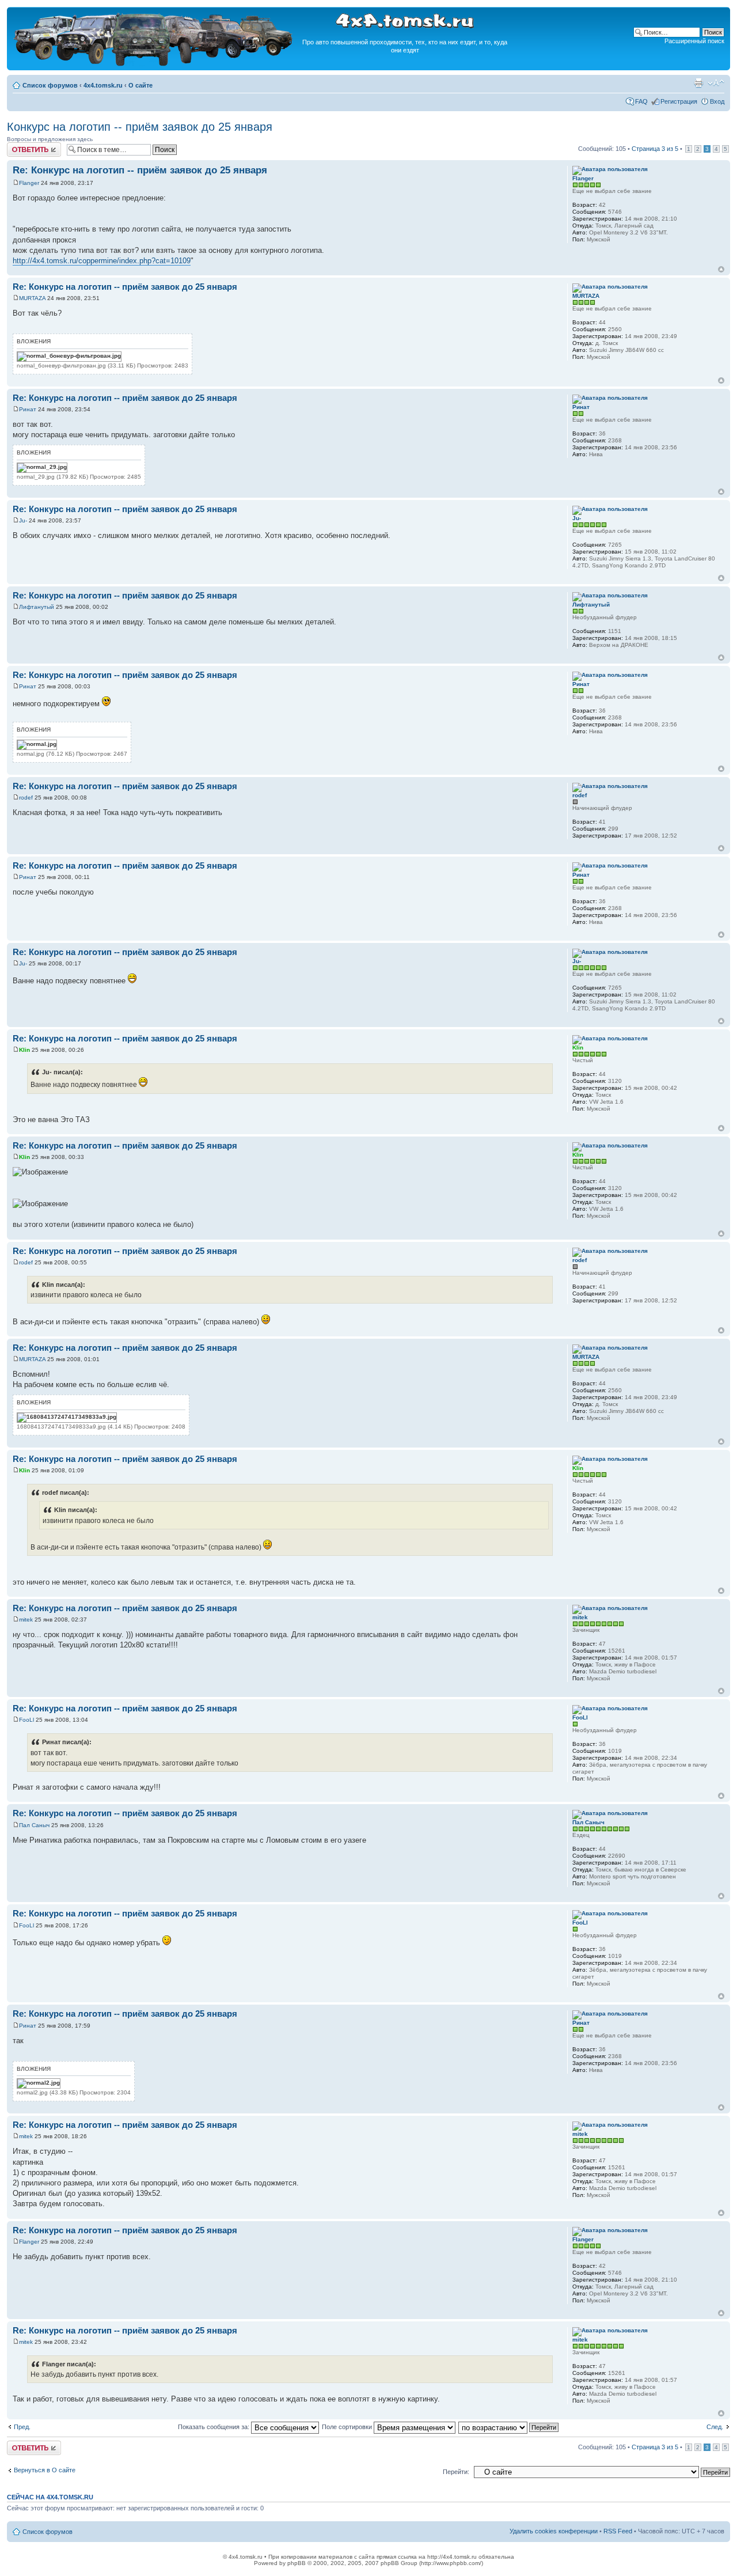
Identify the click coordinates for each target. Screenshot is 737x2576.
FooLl (26, 1720)
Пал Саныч (34, 1825)
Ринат (28, 409)
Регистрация (679, 101)
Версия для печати (698, 83)
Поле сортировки (348, 2427)
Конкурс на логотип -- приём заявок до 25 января (140, 127)
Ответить (21, 146)
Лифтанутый (37, 607)
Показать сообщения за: (214, 2427)
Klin (24, 1050)
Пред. (22, 2427)
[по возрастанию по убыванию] (509, 2427)
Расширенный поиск (694, 41)
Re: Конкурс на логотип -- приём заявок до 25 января (140, 170)
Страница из (655, 149)
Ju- (23, 520)
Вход (717, 101)
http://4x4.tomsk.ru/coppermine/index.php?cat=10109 (102, 261)
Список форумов (50, 85)
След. (715, 2427)
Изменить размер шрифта (716, 83)
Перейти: (456, 2472)
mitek (26, 1620)
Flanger (29, 183)
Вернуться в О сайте (45, 2470)
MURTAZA (32, 298)
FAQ (641, 101)
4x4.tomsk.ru (103, 85)
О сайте (140, 85)
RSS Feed (618, 2531)
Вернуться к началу (721, 269)
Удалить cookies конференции (554, 2531)
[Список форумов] (154, 64)
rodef (26, 798)
